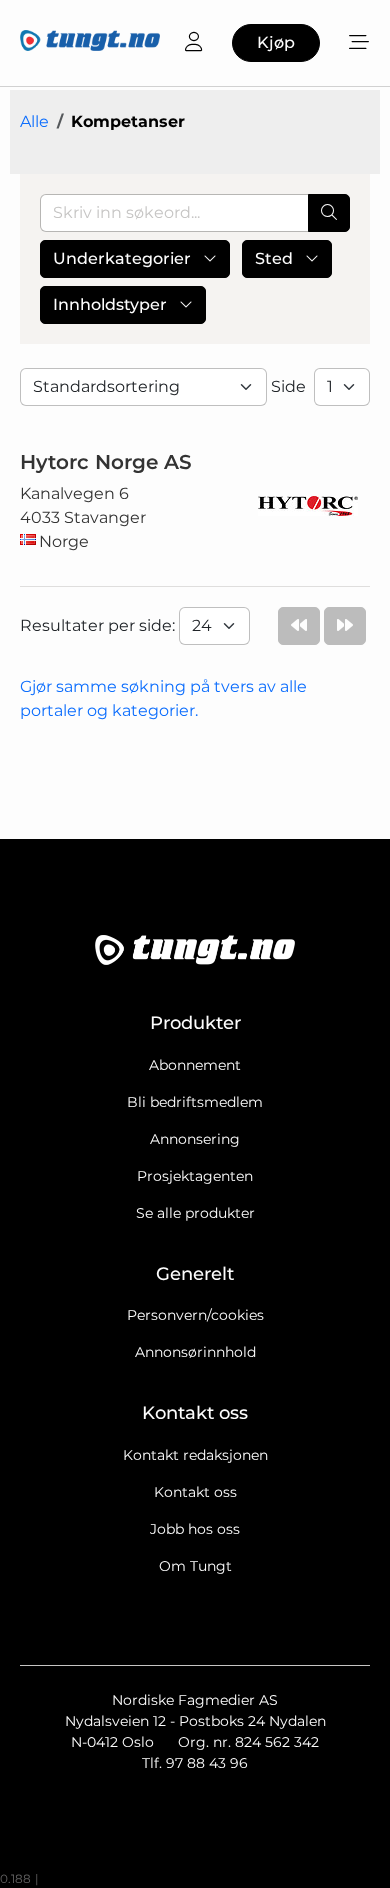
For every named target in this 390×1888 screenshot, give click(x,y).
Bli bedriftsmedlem (195, 1102)
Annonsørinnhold (195, 1352)
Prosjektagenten (195, 1176)
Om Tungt (195, 1566)
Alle (34, 121)
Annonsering (195, 1139)
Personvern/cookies (195, 1315)
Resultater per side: (99, 625)
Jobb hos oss (195, 1529)
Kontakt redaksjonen (195, 1455)
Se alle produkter (195, 1213)
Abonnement (195, 1065)
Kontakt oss (195, 1492)
